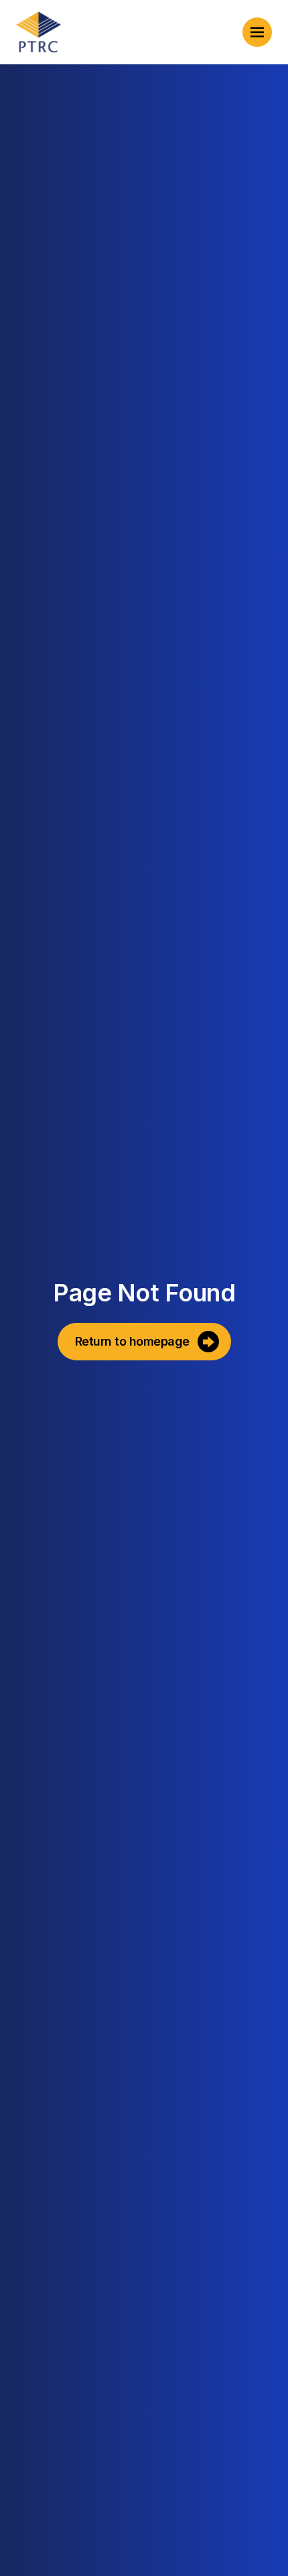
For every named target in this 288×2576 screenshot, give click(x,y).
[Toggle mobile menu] (257, 32)
